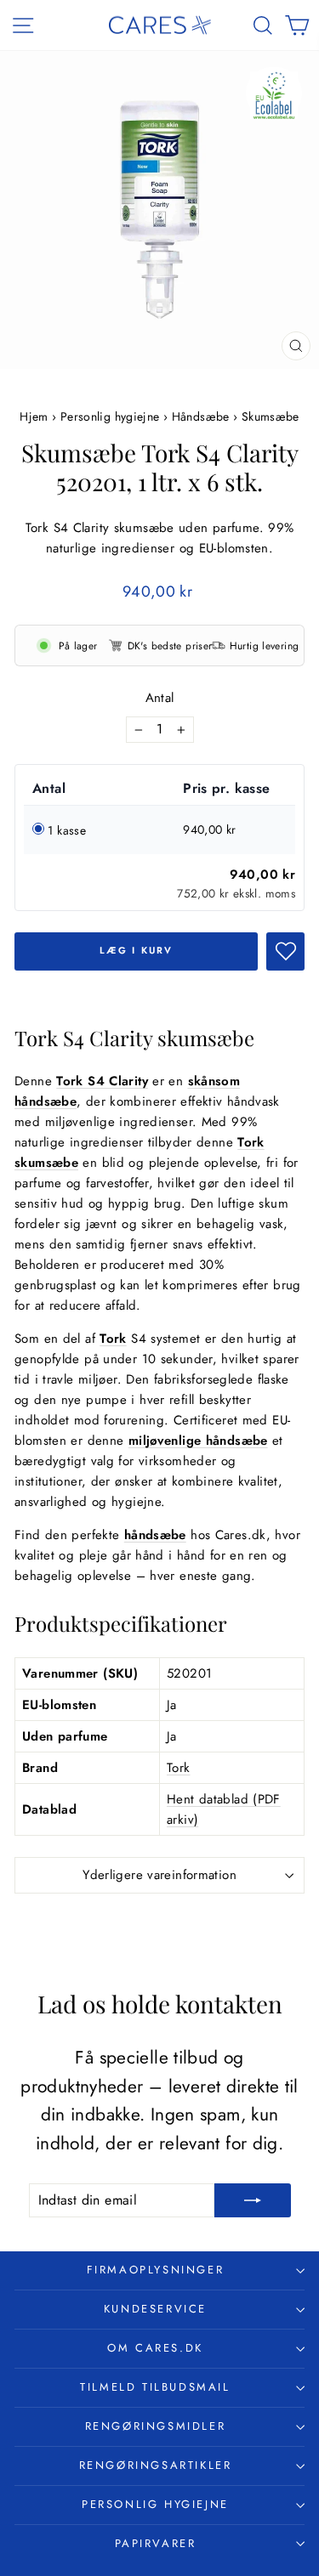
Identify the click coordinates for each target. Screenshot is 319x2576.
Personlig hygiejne (110, 416)
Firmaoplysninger (156, 2270)
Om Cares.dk (155, 2348)
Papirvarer (156, 2543)
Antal (160, 698)
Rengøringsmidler (156, 2426)
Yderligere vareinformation (159, 1875)
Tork (179, 1768)
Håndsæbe (201, 416)
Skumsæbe (271, 416)
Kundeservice (155, 2309)
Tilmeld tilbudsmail (155, 2387)
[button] (285, 951)
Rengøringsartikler (156, 2465)
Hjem (36, 416)
